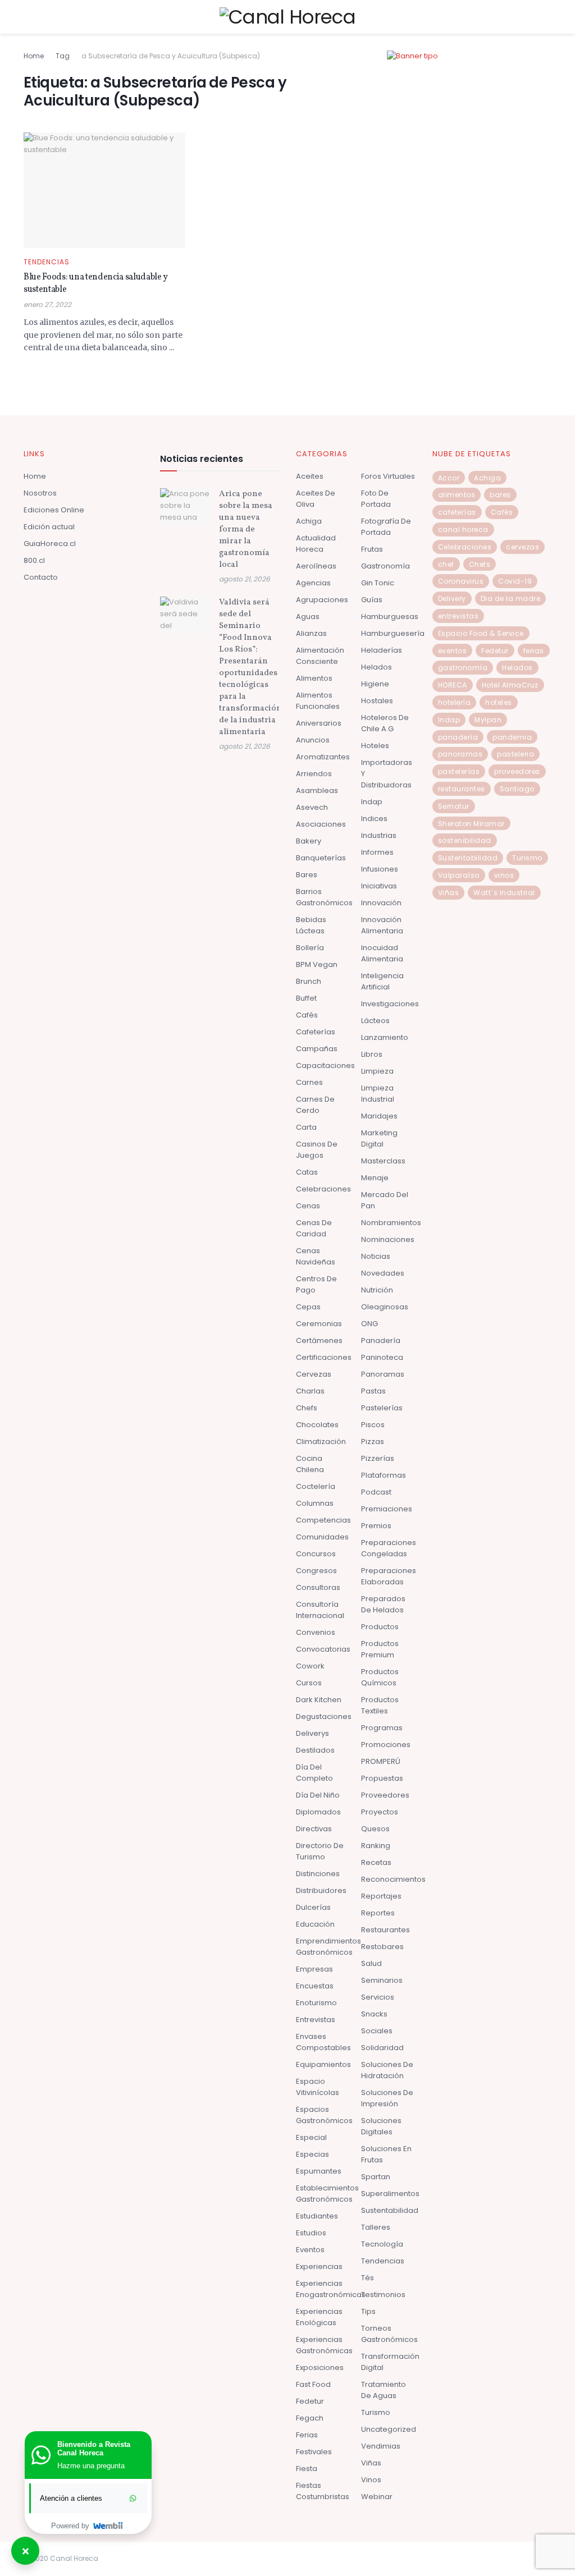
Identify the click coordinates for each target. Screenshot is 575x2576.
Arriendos (314, 774)
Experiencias (319, 2266)
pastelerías (459, 771)
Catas (307, 1172)
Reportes (378, 1913)
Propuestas (382, 1778)
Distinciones (318, 1874)
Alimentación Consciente (320, 656)
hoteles (499, 702)
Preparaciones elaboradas (389, 1576)
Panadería (381, 1340)
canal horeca (463, 530)
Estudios (311, 2233)
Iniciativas (379, 886)
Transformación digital (390, 2362)
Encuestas (315, 1986)
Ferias (307, 2435)
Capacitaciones (325, 1065)
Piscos (373, 1425)
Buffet (306, 998)
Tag (63, 56)
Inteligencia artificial (382, 981)
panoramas (460, 754)
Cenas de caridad (314, 1228)
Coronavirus (461, 581)
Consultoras (318, 1587)
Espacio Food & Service (481, 633)
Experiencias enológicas (319, 2317)
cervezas (522, 547)
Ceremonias (319, 1324)
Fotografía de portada (386, 527)
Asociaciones (321, 824)
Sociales (377, 2031)
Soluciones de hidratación (387, 2070)
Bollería (310, 948)
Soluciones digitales (381, 2126)
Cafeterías (316, 1032)
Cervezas (314, 1374)
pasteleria (515, 754)
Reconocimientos (393, 1879)
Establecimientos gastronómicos (327, 2194)
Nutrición (377, 1290)
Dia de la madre (511, 599)
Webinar (377, 2497)
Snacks (374, 2014)
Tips (368, 2311)
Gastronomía (385, 566)
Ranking (376, 1846)
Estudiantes (317, 2216)
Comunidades (322, 1537)
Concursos (316, 1554)
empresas (314, 1969)
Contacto (41, 577)
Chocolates (317, 1425)
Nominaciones (388, 1239)
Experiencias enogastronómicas (331, 2289)
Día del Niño (318, 1795)
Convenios (316, 1632)
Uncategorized (389, 2429)
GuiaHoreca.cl (50, 544)
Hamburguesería (393, 633)
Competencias (323, 1520)
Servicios (378, 1997)
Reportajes (381, 1896)
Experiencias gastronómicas (324, 2345)
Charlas (310, 1391)
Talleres (376, 2227)
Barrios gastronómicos (324, 897)
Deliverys (312, 1733)
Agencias (313, 583)
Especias (312, 2154)
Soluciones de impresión (387, 2098)
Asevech (312, 807)
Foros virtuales (388, 476)
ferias (534, 651)
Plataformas (384, 1475)
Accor (449, 478)
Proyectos (380, 1812)
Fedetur (310, 2401)
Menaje (375, 1178)
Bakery (309, 841)
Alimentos (314, 678)
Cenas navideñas (316, 1256)
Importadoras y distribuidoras (387, 774)
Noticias (376, 1256)
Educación (315, 1924)
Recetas (376, 1862)
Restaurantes (385, 1930)
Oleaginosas (385, 1307)
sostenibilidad (465, 840)
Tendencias (47, 262)
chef (446, 564)
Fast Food (313, 2384)
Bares (307, 875)
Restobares (382, 1947)
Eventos (310, 2250)
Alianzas (311, 633)
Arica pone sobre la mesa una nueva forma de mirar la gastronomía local (246, 530)
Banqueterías (321, 858)
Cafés (307, 1015)
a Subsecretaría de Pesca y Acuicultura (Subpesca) (171, 56)
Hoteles (375, 746)
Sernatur (454, 806)
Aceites (310, 476)
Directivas (314, 1829)
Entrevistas (316, 2020)
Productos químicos (380, 1677)
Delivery (452, 599)
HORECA (453, 685)
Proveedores (385, 1795)
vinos (504, 875)
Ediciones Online (54, 510)
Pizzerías (378, 1458)
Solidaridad (382, 2048)
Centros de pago (316, 1284)
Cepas (308, 1307)
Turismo (376, 2412)
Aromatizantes (323, 757)
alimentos (457, 495)
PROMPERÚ (381, 1761)
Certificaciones (324, 1357)
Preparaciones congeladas (389, 1548)
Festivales (314, 2452)
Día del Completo (314, 1773)
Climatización (321, 1441)
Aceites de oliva (316, 499)
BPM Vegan (317, 964)
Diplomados (318, 1812)
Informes (377, 852)
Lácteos (375, 1021)
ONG (369, 1324)
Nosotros (40, 493)
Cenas (308, 1206)
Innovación (381, 903)
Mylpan (488, 720)
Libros (372, 1054)
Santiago (517, 789)
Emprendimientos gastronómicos (328, 1947)
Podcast (376, 1492)
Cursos (309, 1683)
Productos (380, 1627)
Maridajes (379, 1116)
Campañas (317, 1049)
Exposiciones (320, 2368)
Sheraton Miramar (471, 824)
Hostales (377, 701)
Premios (376, 1526)
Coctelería (316, 1486)
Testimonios (383, 2295)
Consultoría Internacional (320, 1610)
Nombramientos (391, 1223)
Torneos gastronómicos (389, 2334)
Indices (374, 819)
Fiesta (307, 2469)
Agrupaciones (322, 600)
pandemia (512, 737)
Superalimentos (390, 2194)
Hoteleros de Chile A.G (385, 723)
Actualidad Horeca (316, 544)
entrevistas (458, 616)
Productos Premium (380, 1649)
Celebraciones (323, 1189)
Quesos (375, 1829)
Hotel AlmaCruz (510, 685)
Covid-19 (515, 581)
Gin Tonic (378, 583)
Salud (371, 1963)
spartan (376, 2177)
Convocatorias (323, 1649)
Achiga (309, 521)
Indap (372, 802)
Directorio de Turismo (320, 1851)
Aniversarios (319, 723)
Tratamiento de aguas (384, 2390)
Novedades (383, 1273)
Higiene (375, 684)
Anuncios (313, 740)
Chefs (307, 1408)
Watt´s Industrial (504, 893)
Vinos (371, 2480)
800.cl (34, 560)
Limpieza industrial (378, 1094)
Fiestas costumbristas (323, 2491)
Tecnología (382, 2244)
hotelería (455, 702)
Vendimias (381, 2446)
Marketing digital (379, 1138)
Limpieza (377, 1071)
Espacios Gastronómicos (324, 2115)
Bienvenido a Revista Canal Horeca (94, 2449)
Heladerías (382, 650)
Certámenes (319, 1340)
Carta (306, 1127)
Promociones (386, 1745)
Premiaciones (387, 1509)
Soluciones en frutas (386, 2154)
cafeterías (457, 512)
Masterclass (383, 1161)
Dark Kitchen (319, 1700)
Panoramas (383, 1374)
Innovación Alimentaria (382, 925)
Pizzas (373, 1441)
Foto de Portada (376, 499)
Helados (377, 667)
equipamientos (323, 2064)
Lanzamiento (385, 1037)
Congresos (316, 1571)
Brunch (309, 981)
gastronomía (463, 668)
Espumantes (319, 2171)
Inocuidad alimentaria (382, 953)
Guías (372, 600)
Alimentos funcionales (318, 701)
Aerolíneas (316, 566)
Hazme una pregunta (91, 2466)
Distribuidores (321, 1890)
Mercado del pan (385, 1200)
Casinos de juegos (317, 1150)
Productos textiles (380, 1705)
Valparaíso (459, 875)
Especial (311, 2137)
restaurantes (462, 789)
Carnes (309, 1082)
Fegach (310, 2418)
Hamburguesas (390, 617)
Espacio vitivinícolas (318, 2087)
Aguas (308, 617)
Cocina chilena (310, 1464)
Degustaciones (324, 1716)
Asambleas (317, 790)
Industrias (379, 835)
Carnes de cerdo (315, 1105)
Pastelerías (382, 1408)
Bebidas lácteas (311, 925)
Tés (368, 2278)
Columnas (315, 1503)
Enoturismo (316, 2003)
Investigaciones (390, 1004)
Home (34, 56)
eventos (453, 651)
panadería (458, 737)
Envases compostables (323, 2042)
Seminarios (382, 1980)
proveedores (517, 771)
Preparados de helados (383, 1604)
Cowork (310, 1666)
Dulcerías (313, 1907)
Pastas (373, 1391)
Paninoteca (382, 1357)
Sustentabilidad (390, 2210)
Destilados (315, 1750)
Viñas (371, 2463)
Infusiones (380, 869)
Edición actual (49, 527)
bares (500, 495)
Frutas (372, 549)
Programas (382, 1728)
